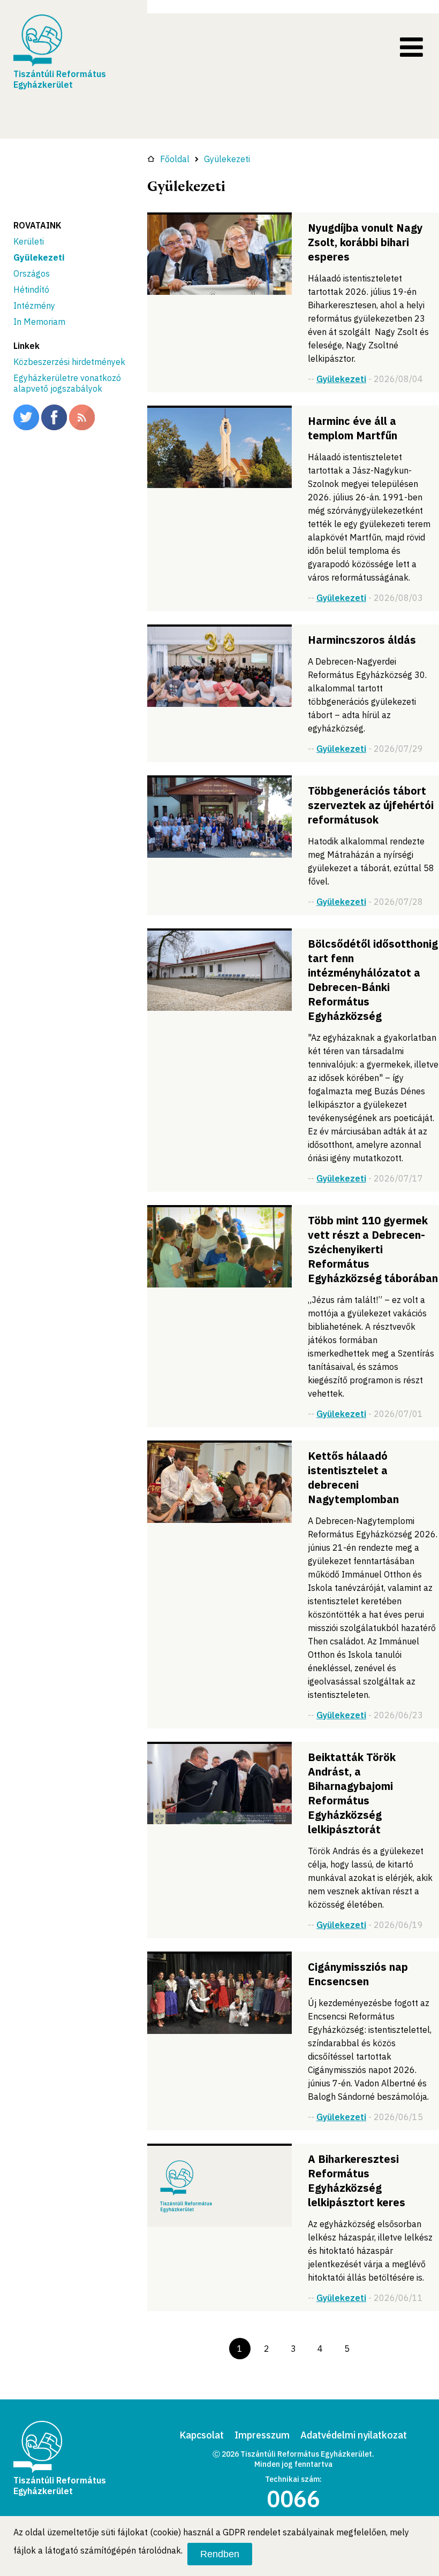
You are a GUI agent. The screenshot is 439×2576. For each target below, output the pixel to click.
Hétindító (31, 289)
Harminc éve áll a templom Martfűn (353, 428)
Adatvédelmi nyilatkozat (354, 2435)
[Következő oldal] (374, 2349)
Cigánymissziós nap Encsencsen (358, 1974)
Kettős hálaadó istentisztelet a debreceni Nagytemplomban (353, 1477)
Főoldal (175, 159)
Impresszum (262, 2435)
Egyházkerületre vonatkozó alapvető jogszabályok (67, 383)
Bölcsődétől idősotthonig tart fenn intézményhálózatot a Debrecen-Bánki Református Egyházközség (373, 980)
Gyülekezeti (39, 257)
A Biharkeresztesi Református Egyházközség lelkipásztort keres (357, 2181)
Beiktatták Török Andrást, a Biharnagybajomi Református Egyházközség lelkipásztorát (352, 1793)
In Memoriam (39, 322)
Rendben (220, 2554)
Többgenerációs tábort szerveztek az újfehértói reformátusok (371, 805)
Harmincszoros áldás (362, 640)
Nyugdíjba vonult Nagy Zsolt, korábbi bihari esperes (365, 242)
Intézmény (34, 306)
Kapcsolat (202, 2435)
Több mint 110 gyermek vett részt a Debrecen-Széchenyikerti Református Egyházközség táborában (373, 1249)
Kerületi (29, 241)
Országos (32, 273)
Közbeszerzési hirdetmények (69, 362)
